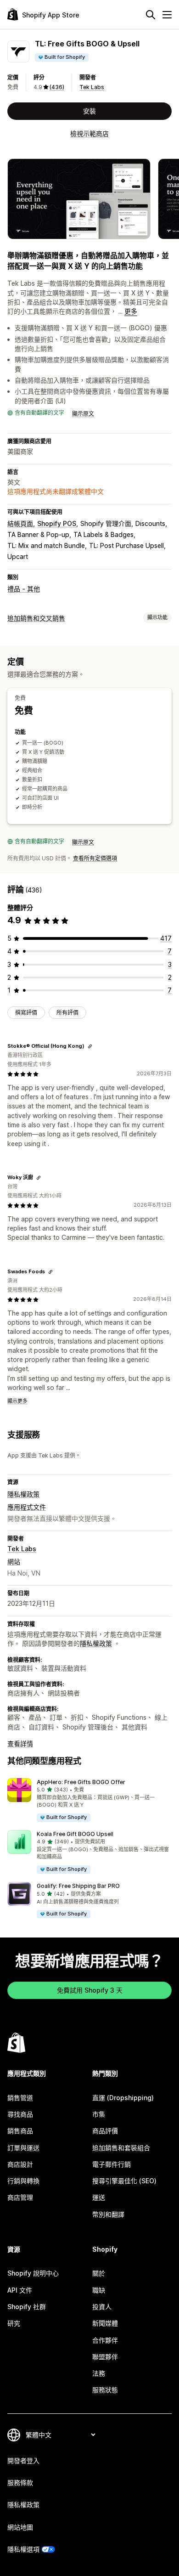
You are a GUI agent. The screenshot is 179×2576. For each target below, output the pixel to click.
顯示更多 (17, 1401)
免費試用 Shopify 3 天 (90, 1990)
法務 (99, 2373)
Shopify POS (57, 523)
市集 (99, 2114)
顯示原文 (83, 414)
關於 (99, 2273)
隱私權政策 (23, 1494)
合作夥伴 (105, 2340)
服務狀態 (105, 2390)
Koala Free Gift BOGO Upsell (75, 1834)
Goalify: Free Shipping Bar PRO (78, 1886)
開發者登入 (23, 2460)
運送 (99, 2197)
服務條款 (20, 2483)
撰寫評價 (26, 1013)
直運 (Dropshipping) (123, 2098)
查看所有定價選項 (95, 858)
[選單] (167, 15)
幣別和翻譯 (108, 2214)
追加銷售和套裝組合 (121, 2148)
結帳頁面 (20, 523)
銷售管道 (20, 2098)
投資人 (102, 2307)
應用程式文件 (27, 1507)
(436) (57, 87)
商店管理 (20, 2197)
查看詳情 (20, 1743)
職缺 (99, 2290)
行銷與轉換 (23, 2181)
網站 (14, 1562)
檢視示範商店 (89, 133)
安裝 (89, 111)
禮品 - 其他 (24, 589)
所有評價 (67, 1013)
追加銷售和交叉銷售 (36, 618)
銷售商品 (20, 2131)
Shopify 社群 (27, 2307)
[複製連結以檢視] (90, 1046)
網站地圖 (20, 2527)
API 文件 (20, 2290)
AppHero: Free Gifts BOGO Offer (81, 1782)
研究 (14, 2323)
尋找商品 (20, 2114)
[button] (89, 1800)
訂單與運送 (23, 2148)
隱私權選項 (23, 2549)
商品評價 (105, 2131)
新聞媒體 (105, 2323)
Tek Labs (92, 87)
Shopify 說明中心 (33, 2273)
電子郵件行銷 (112, 2164)
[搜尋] (151, 15)
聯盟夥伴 (105, 2357)
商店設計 (20, 2164)
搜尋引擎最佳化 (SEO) (124, 2181)
